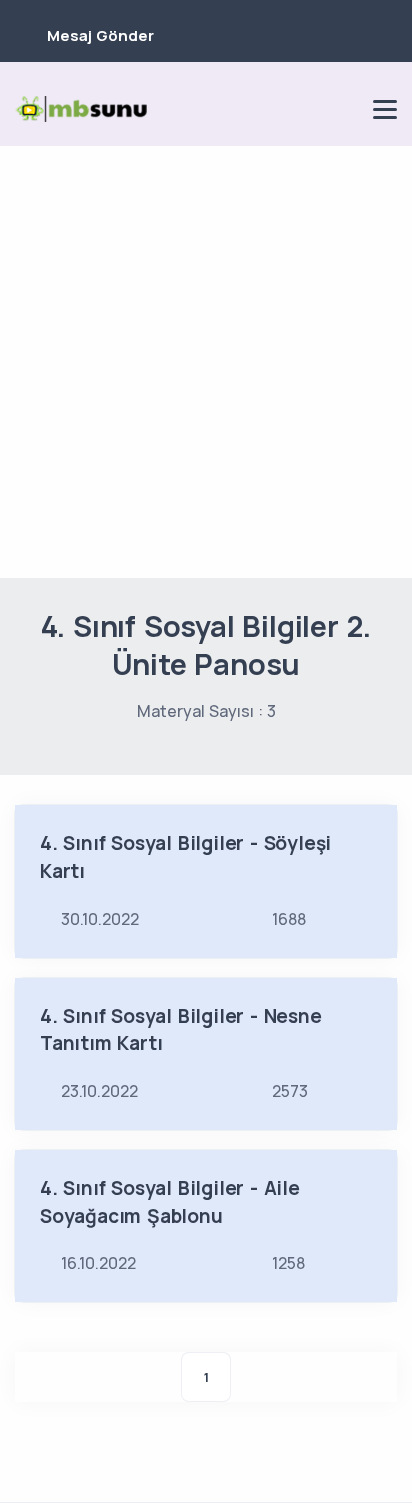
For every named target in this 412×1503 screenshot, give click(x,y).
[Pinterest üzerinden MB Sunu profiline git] (343, 109)
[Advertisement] (206, 362)
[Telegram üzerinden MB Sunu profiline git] (275, 109)
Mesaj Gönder (100, 35)
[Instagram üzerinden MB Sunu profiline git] (309, 109)
